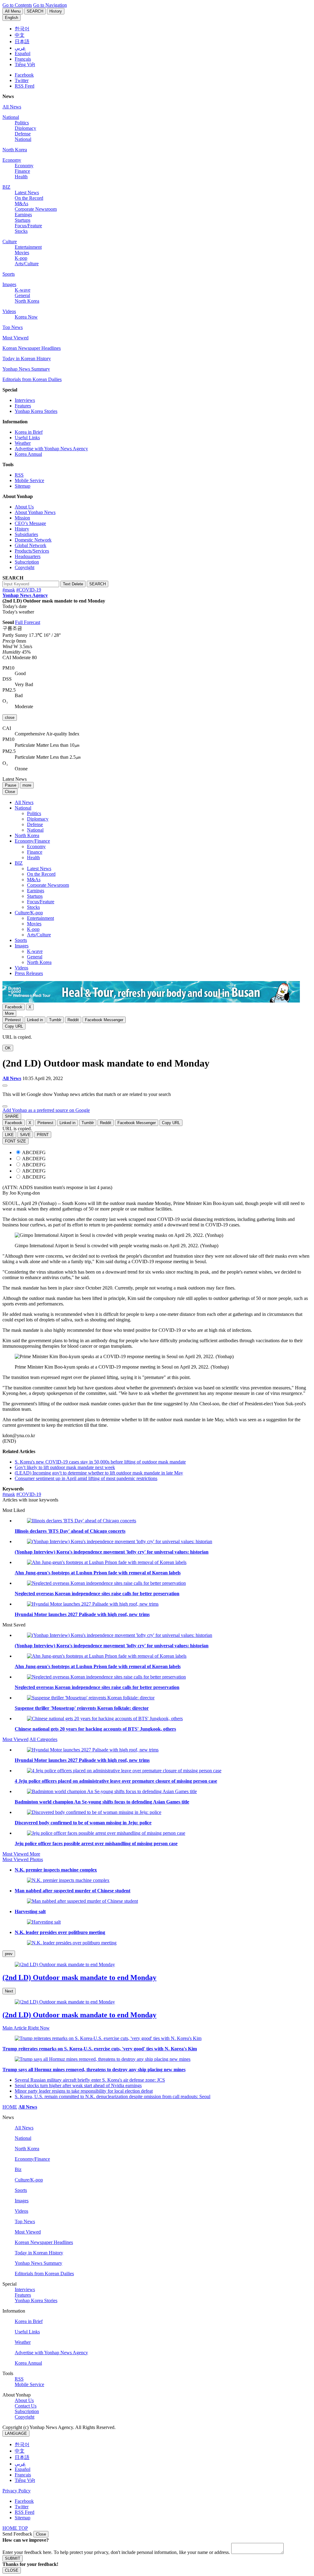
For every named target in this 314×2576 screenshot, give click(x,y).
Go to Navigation (50, 5)
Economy (12, 160)
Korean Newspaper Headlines (32, 348)
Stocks (21, 231)
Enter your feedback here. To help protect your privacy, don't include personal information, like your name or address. (116, 2552)
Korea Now (26, 317)
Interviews (25, 400)
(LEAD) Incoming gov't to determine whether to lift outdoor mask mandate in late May (99, 1473)
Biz (18, 2169)
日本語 (22, 2457)
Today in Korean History (27, 359)
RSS (19, 475)
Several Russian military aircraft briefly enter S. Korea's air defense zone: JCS (90, 2080)
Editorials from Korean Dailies (32, 379)
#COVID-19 (29, 590)
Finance (22, 171)
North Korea (15, 150)
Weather (23, 443)
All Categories (43, 1739)
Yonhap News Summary (26, 369)
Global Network (31, 545)
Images (9, 284)
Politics (22, 123)
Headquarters (28, 556)
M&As (21, 204)
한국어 (22, 2444)
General (22, 295)
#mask (9, 590)
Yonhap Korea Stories (36, 411)
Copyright (25, 567)
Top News (13, 327)
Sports (9, 274)
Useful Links (27, 438)
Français (23, 2475)
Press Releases (29, 973)
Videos (9, 311)
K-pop (21, 258)
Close (41, 2534)
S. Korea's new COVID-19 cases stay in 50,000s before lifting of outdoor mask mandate (100, 1462)
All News (12, 107)
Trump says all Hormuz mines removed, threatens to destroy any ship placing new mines (94, 2070)
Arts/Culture (27, 264)
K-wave (23, 290)
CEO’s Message (30, 523)
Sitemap (23, 486)
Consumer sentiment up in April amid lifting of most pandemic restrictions (86, 1478)
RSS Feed (25, 86)
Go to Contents (17, 5)
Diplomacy (25, 128)
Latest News (27, 193)
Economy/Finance (32, 841)
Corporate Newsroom (36, 209)
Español (23, 2469)
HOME (10, 2107)
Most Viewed (15, 338)
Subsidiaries (26, 534)
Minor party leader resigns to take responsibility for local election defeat (84, 2091)
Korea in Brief (29, 432)
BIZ (6, 187)
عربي (20, 2464)
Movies (22, 253)
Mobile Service (29, 480)
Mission (22, 518)
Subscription (27, 562)
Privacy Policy (17, 2491)
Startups (23, 220)
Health (21, 177)
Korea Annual (28, 454)
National (11, 117)
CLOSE (12, 2570)
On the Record (29, 198)
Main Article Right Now (26, 2028)
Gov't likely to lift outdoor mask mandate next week (65, 1467)
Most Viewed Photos (23, 1859)
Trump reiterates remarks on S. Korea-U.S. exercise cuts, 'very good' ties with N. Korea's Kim (100, 2049)
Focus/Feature (28, 226)
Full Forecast (28, 622)
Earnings (23, 215)
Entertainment (28, 247)
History (22, 529)
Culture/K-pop (29, 913)
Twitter (22, 80)
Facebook (24, 75)
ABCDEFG (34, 1152)
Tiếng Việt (25, 2480)
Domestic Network (33, 540)
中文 (20, 2451)
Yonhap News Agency (25, 595)
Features (23, 406)
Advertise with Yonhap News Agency (51, 449)
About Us (24, 507)
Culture (10, 242)
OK (8, 1048)
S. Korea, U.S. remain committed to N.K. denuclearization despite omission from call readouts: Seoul (113, 2096)
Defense (23, 134)
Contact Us (26, 2406)
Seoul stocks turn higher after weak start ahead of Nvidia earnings (78, 2085)
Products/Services (32, 551)
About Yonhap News (35, 512)
